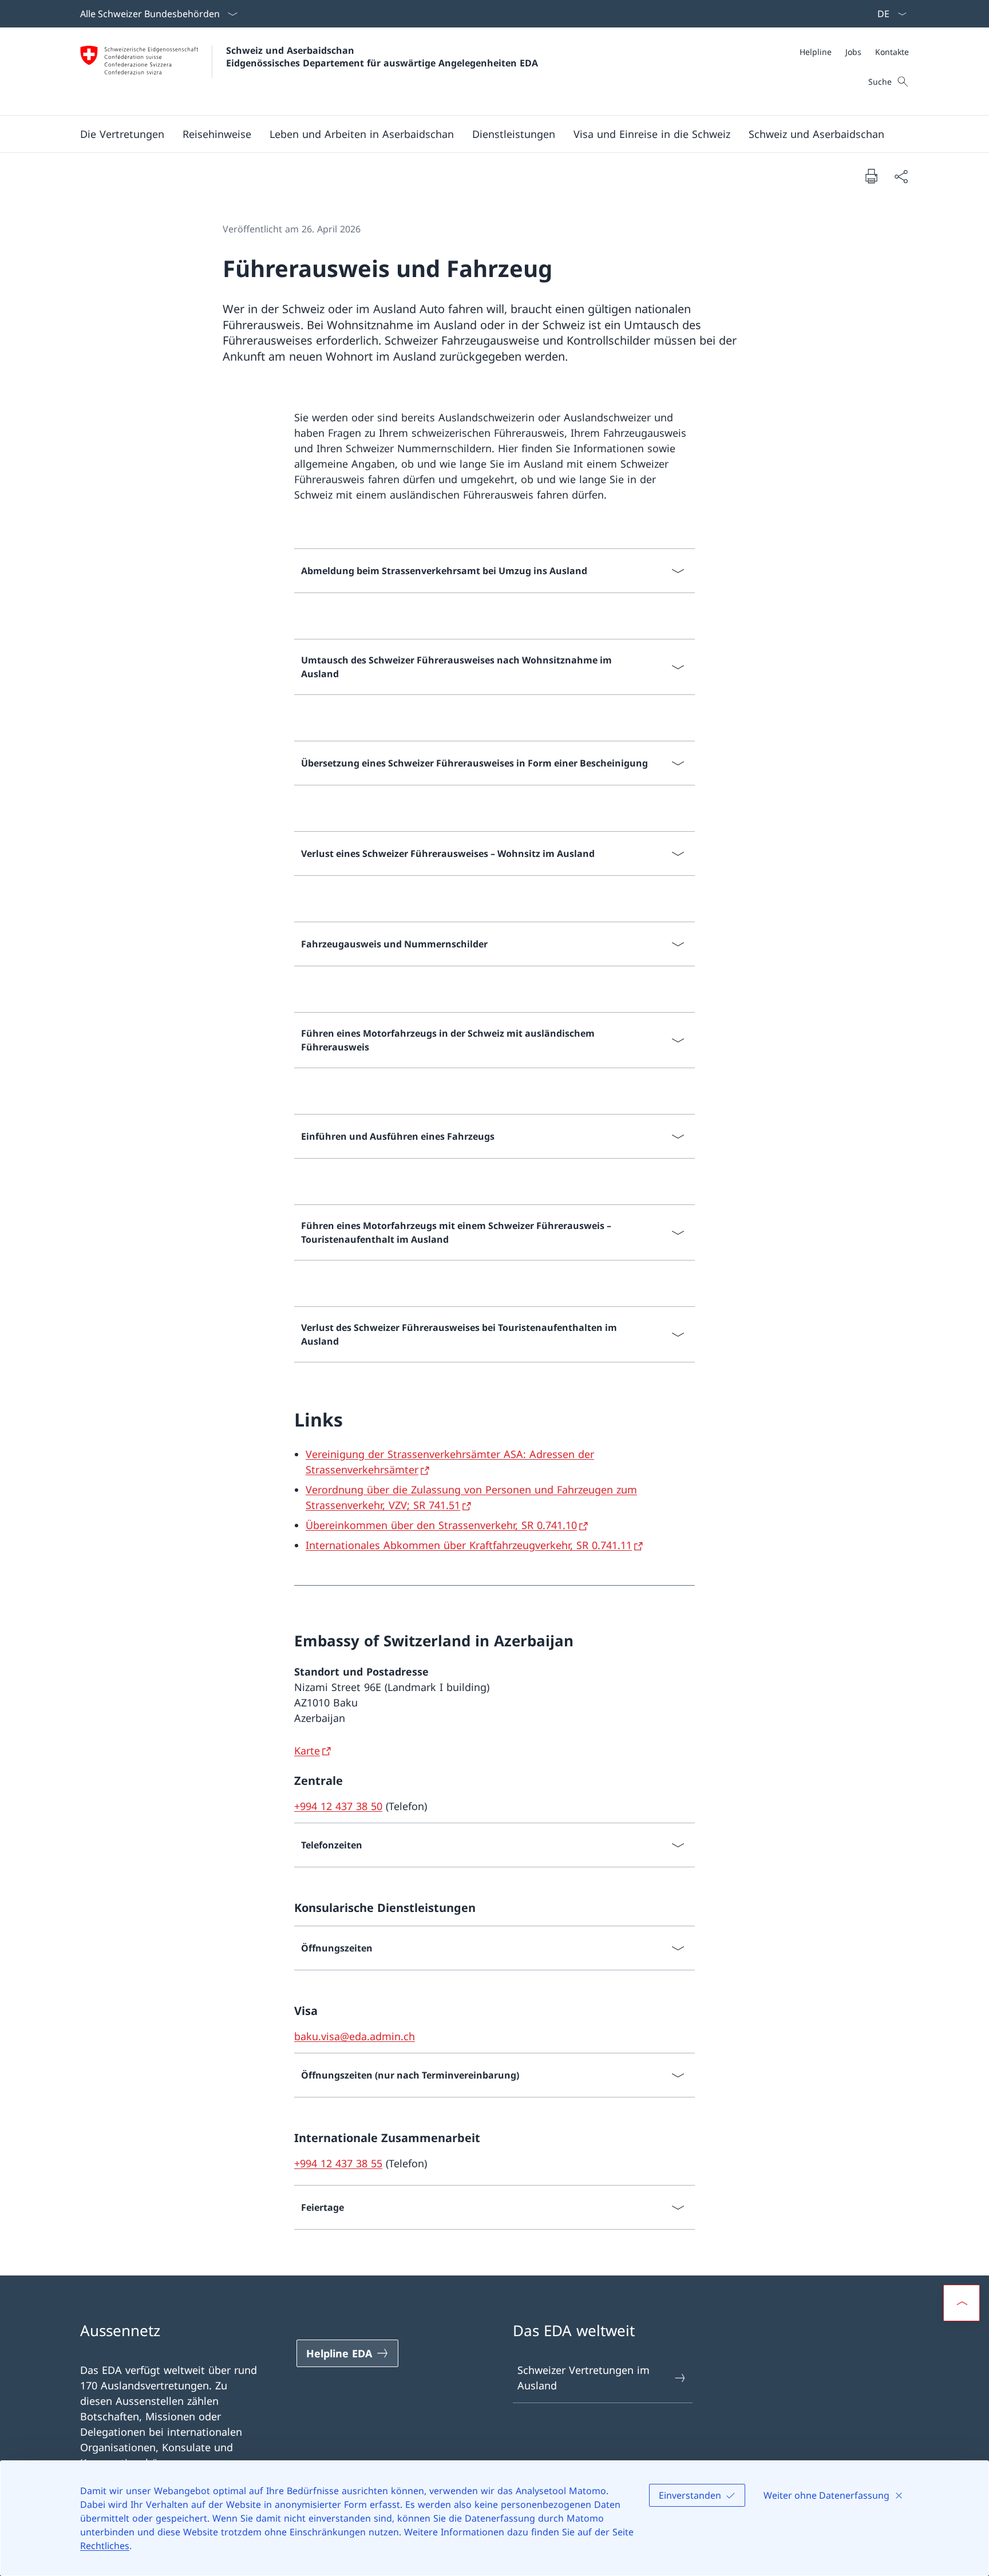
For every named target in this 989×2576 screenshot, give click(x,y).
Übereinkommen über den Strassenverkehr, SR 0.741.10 (441, 1525)
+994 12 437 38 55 (338, 2163)
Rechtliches (105, 2546)
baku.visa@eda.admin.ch (355, 2036)
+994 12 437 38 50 (338, 1806)
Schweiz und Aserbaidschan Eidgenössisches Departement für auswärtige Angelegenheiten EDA (382, 57)
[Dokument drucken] (871, 176)
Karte (307, 1751)
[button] (122, 134)
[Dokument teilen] (901, 176)
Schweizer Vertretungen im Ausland (583, 2378)
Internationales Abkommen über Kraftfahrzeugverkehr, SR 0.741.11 (469, 1545)
